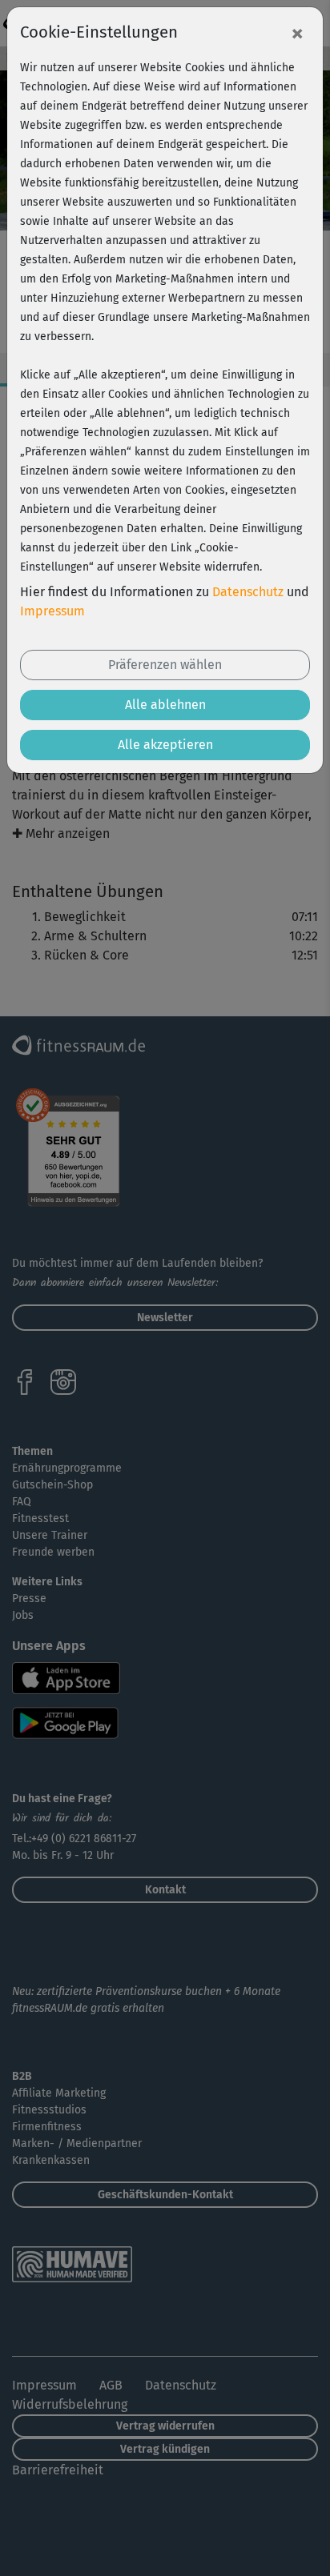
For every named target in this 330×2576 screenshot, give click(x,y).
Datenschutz (248, 592)
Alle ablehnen (165, 705)
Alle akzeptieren (165, 745)
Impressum (52, 611)
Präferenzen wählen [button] (165, 665)
